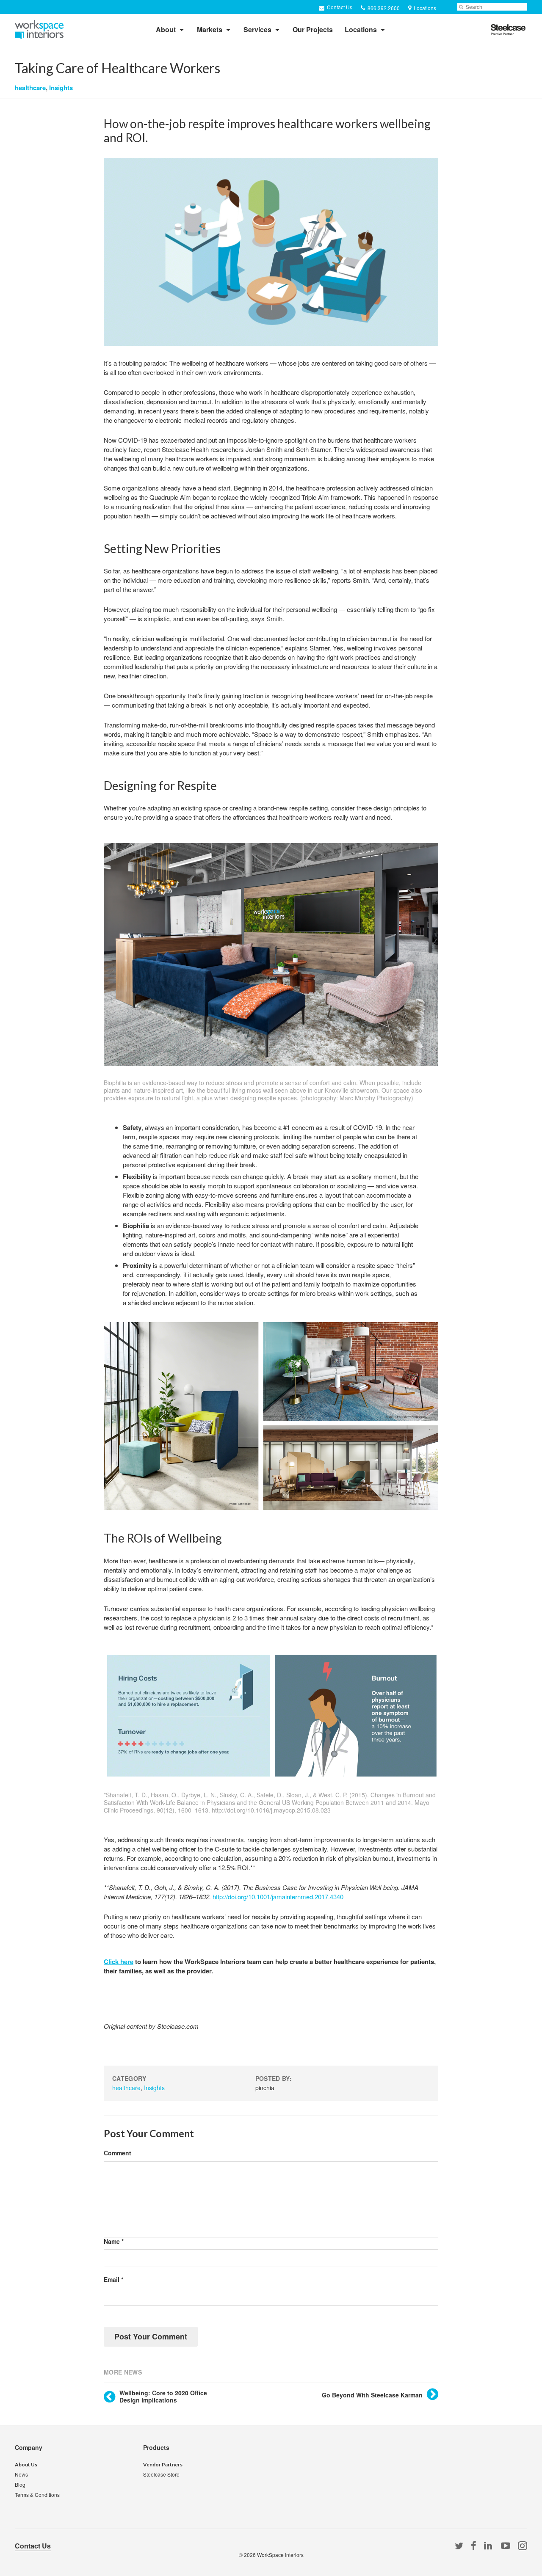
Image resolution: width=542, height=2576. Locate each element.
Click (111, 1962)
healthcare (30, 88)
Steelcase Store (161, 2474)
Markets (210, 29)
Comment (118, 2153)
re (130, 1962)
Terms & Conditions (37, 2495)
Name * (114, 2241)
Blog (20, 2484)
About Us (26, 2464)
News (21, 2474)
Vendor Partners (163, 2464)
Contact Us (339, 7)
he (123, 1962)
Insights (61, 88)
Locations (361, 29)
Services (257, 29)
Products (156, 2447)
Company (29, 2447)
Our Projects (313, 29)
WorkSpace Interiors (280, 2555)
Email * (113, 2280)
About (166, 29)
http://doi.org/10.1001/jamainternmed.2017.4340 (278, 1897)
